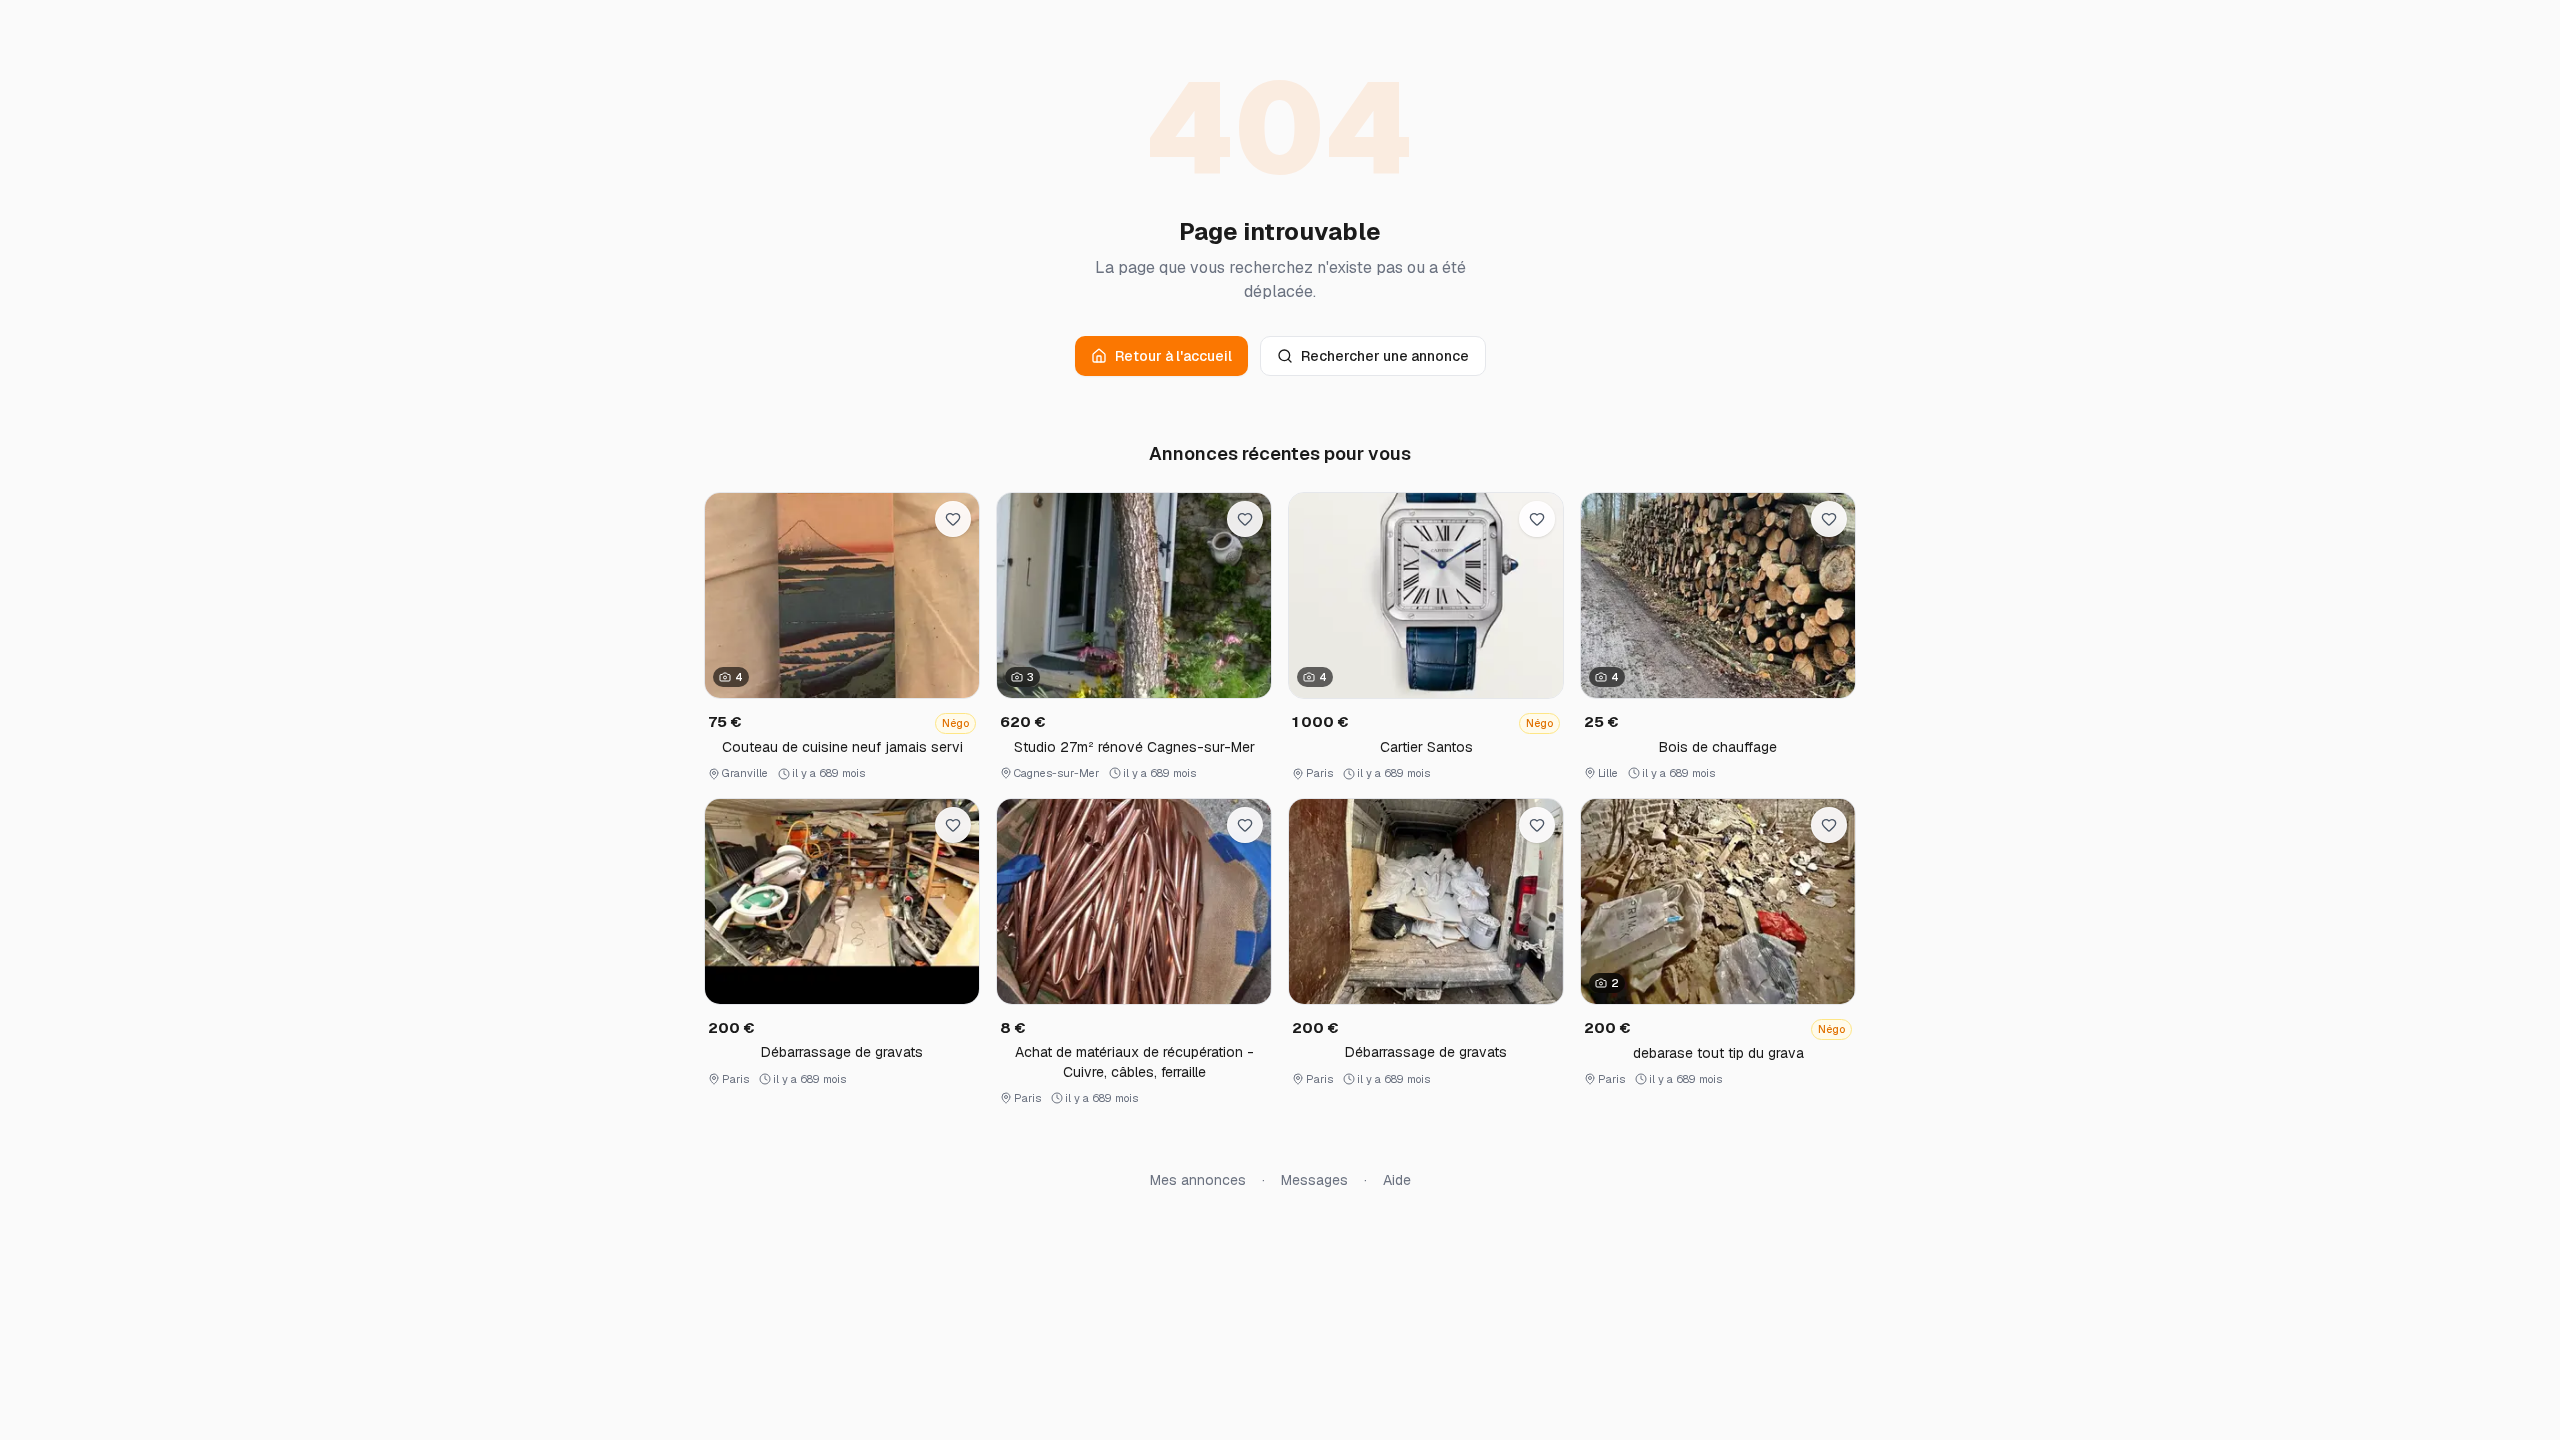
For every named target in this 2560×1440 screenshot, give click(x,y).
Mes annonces (1198, 1180)
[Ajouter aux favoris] (953, 519)
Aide (1397, 1180)
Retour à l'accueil (1173, 356)
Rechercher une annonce (1385, 356)
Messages (1314, 1180)
